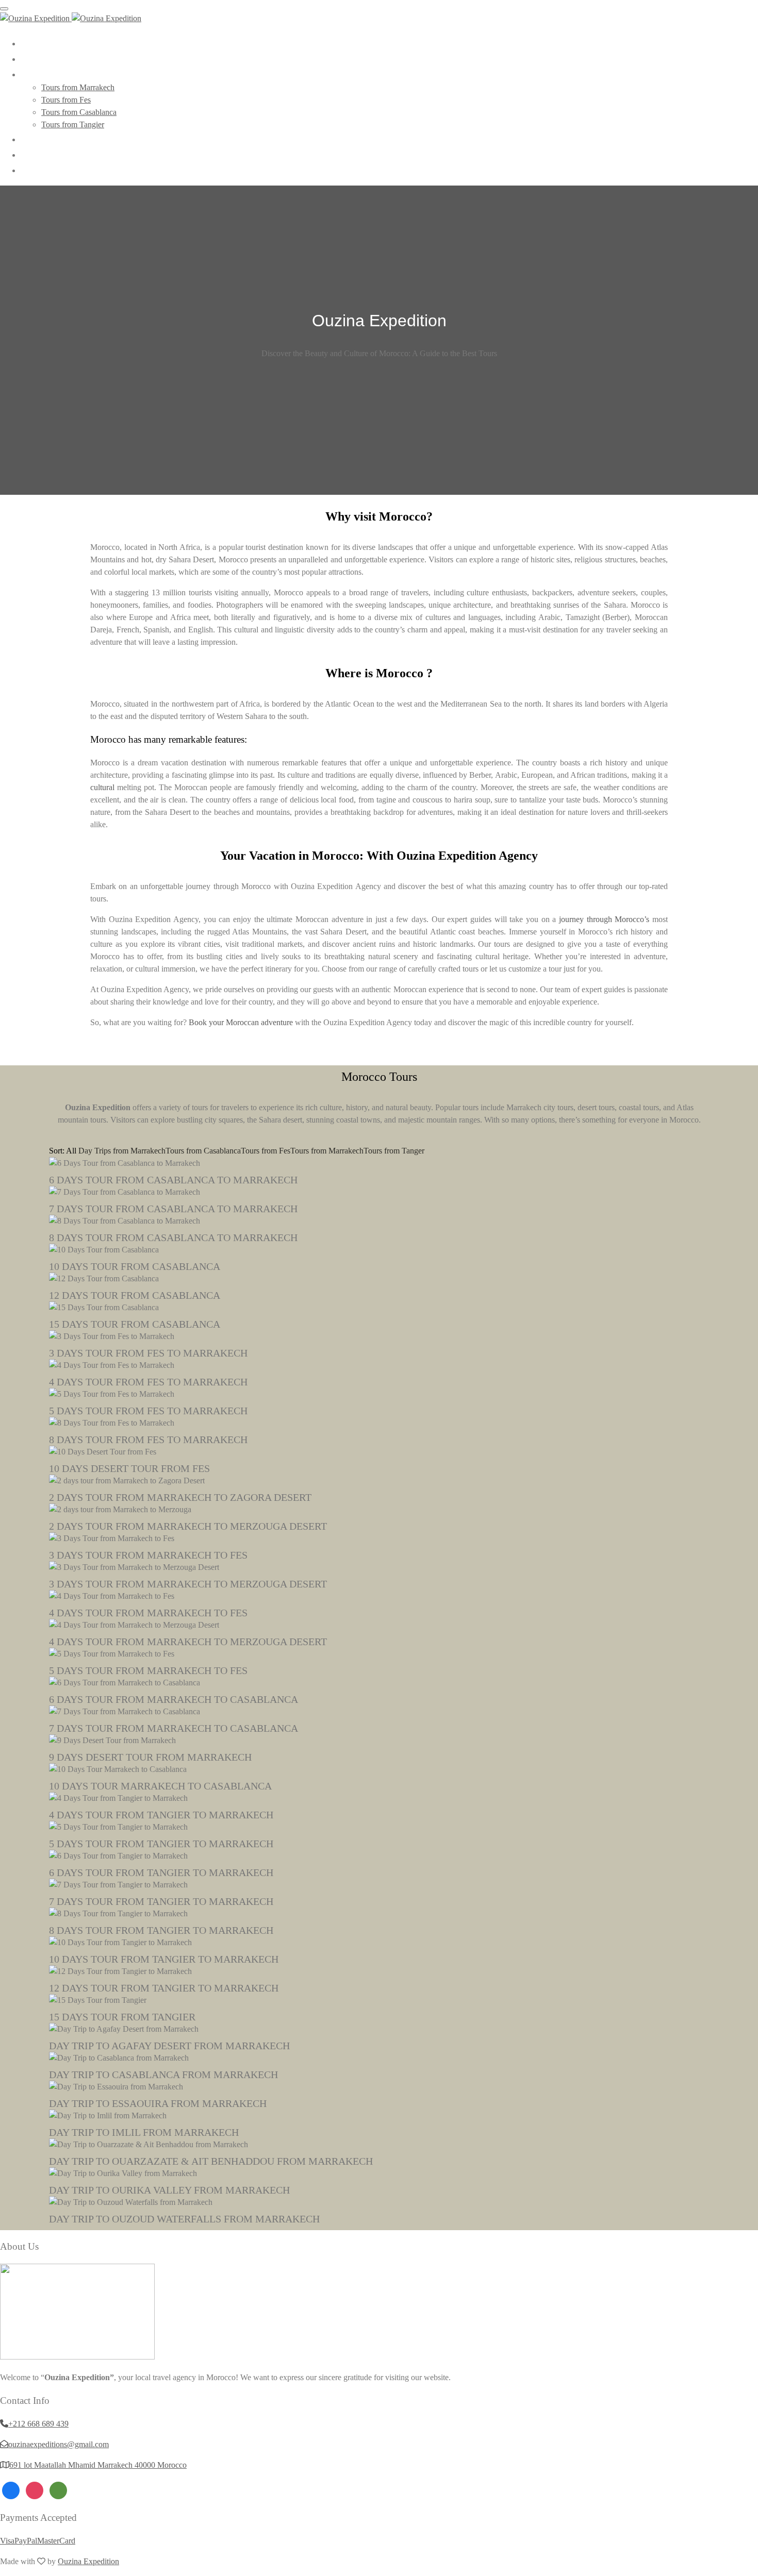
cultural (102, 787)
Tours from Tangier (73, 124)
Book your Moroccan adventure (241, 1022)
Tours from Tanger (394, 1151)
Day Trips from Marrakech (122, 1151)
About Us (46, 58)
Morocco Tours (59, 74)
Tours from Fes (66, 100)
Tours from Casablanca (79, 112)
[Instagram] (35, 2489)
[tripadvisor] (58, 2489)
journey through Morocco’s (604, 919)
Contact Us (50, 170)
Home (39, 43)
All (71, 1151)
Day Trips (48, 139)
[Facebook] (11, 2489)
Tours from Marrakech (78, 87)
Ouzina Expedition (88, 2561)
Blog (36, 154)
